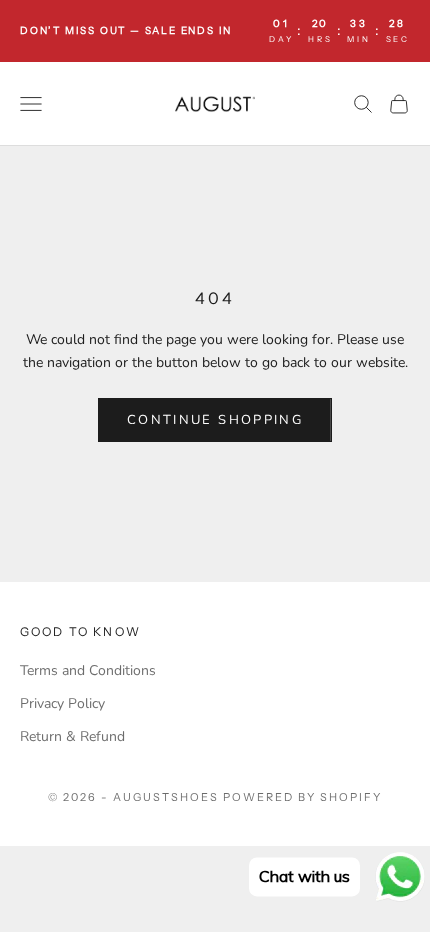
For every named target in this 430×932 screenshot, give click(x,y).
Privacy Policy (62, 703)
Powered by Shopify (302, 797)
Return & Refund (72, 736)
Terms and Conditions (88, 670)
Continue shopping (215, 420)
